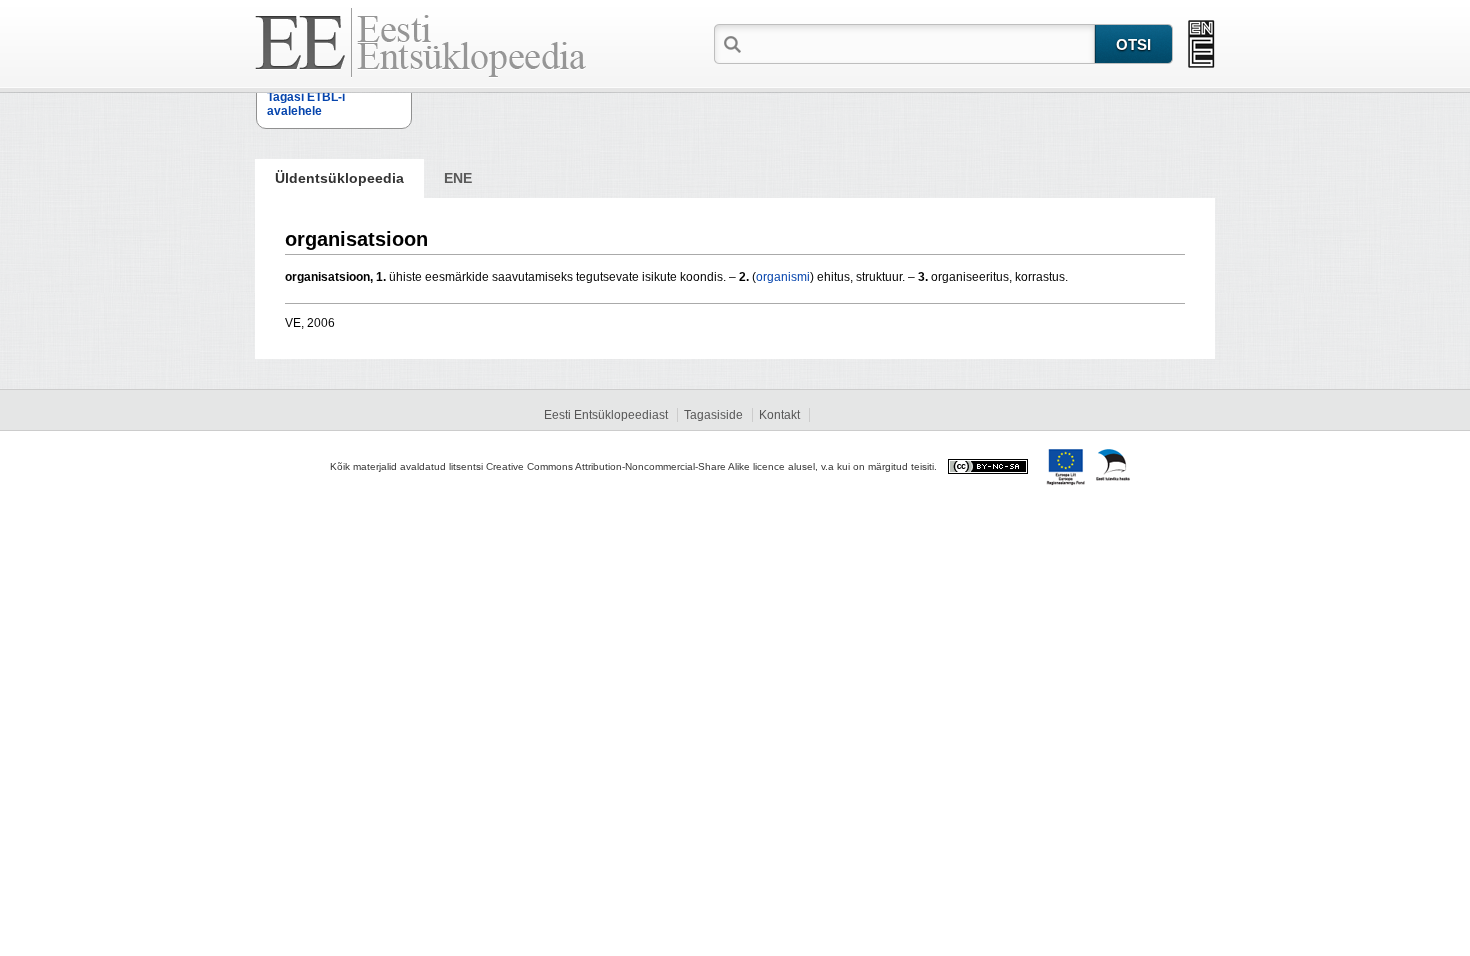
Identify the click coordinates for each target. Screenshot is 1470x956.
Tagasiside (713, 415)
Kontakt (779, 415)
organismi (783, 277)
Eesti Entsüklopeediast (606, 415)
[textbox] (920, 43)
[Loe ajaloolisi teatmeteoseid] (1201, 44)
